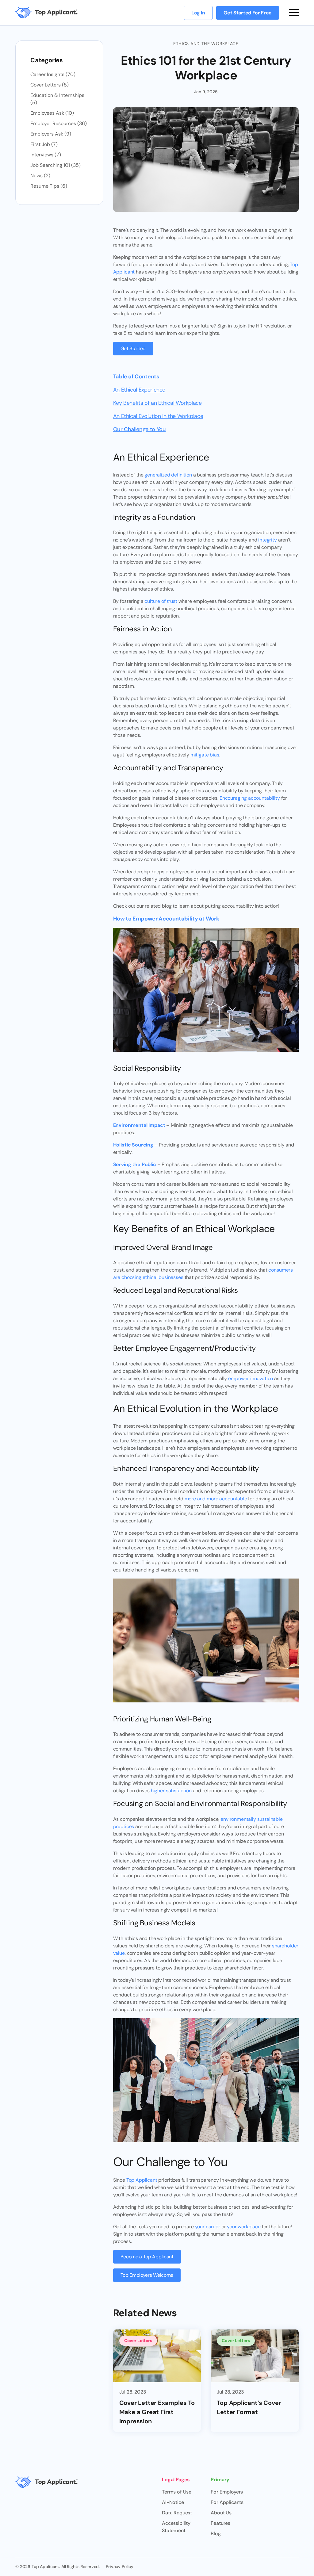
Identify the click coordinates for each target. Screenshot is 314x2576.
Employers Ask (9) (51, 134)
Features (220, 2523)
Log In (198, 13)
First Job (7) (44, 144)
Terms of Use (177, 2492)
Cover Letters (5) (50, 85)
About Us (221, 2513)
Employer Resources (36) (59, 123)
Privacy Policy (120, 2566)
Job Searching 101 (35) (56, 165)
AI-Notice (173, 2502)
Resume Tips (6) (49, 186)
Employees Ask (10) (52, 113)
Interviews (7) (46, 155)
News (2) (40, 176)
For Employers (227, 2492)
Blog (216, 2534)
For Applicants (227, 2502)
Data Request (177, 2513)
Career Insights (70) (53, 74)
